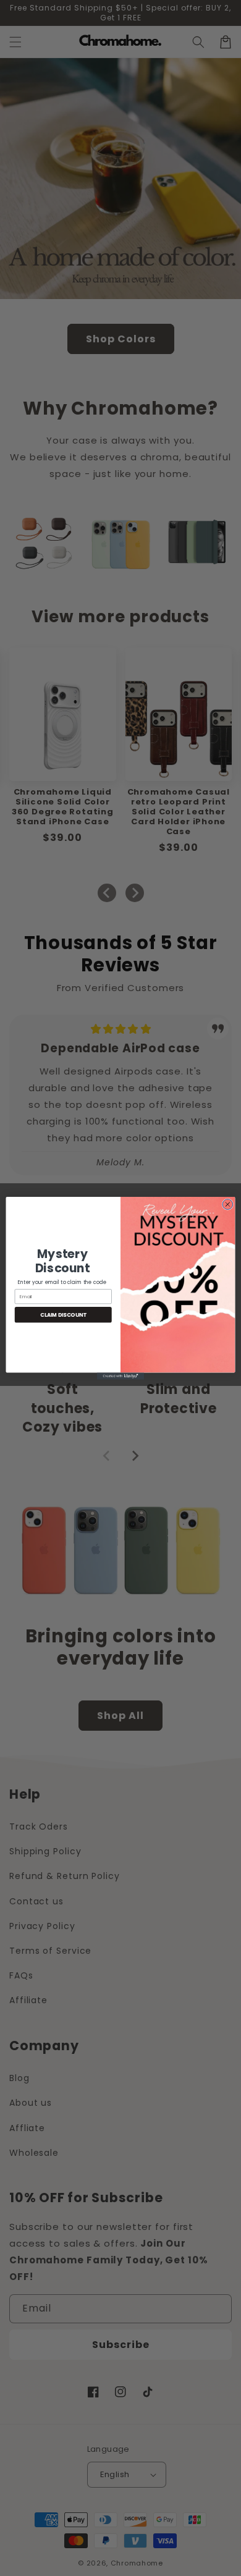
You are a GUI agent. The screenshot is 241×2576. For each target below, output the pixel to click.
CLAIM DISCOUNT (63, 1314)
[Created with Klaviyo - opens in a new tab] (120, 1376)
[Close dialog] (228, 1204)
